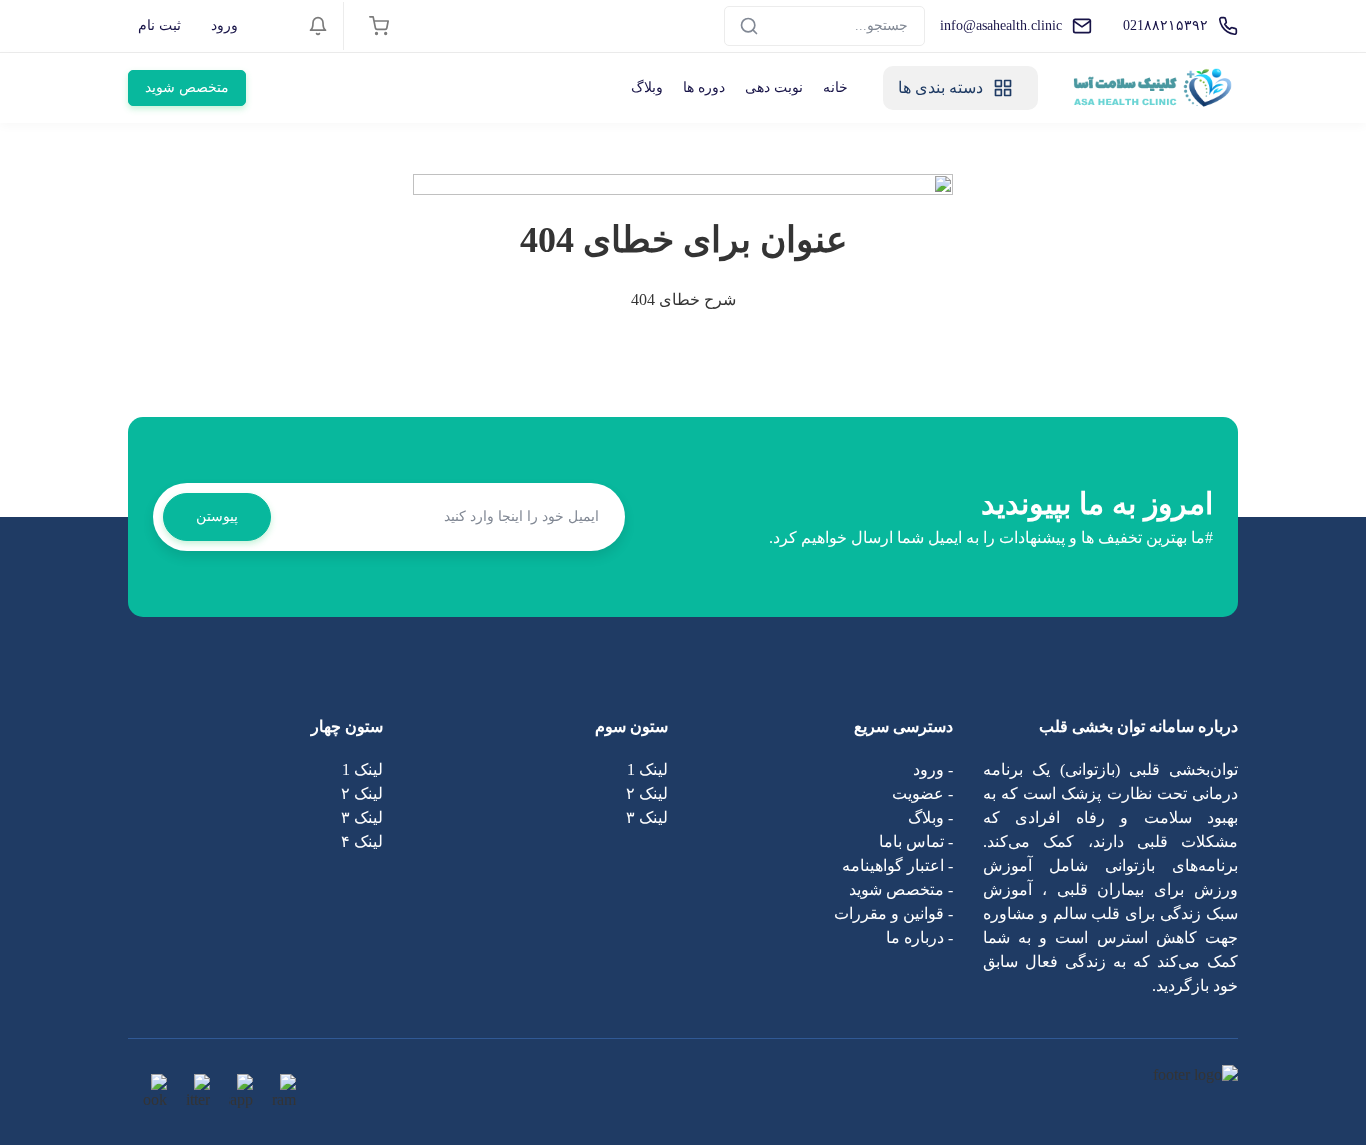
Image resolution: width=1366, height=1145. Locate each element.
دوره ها (704, 87)
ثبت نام (159, 25)
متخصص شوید (187, 87)
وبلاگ (647, 87)
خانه (835, 87)
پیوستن (217, 516)
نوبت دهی (774, 87)
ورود (224, 25)
